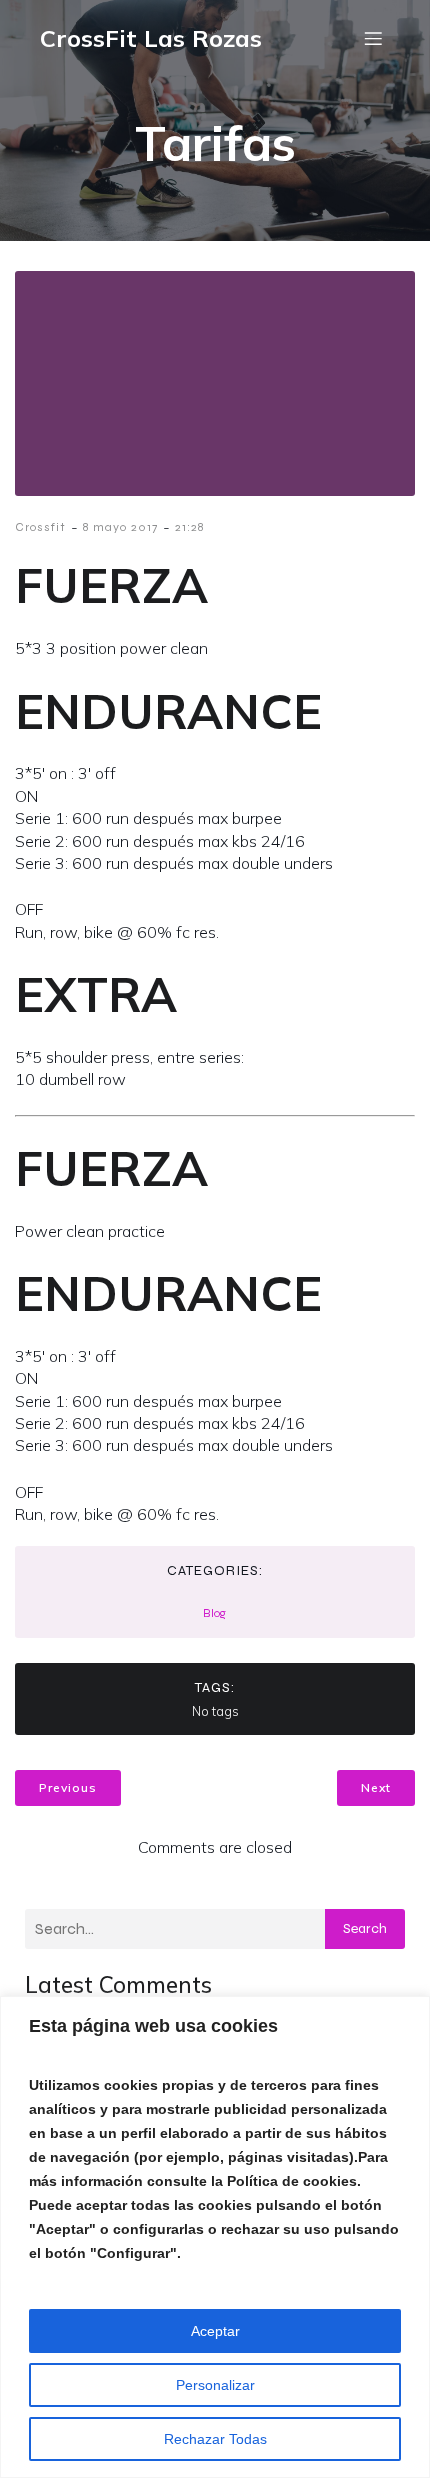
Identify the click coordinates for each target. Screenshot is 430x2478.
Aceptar (215, 2331)
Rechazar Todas (215, 2439)
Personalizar (215, 2385)
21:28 (189, 527)
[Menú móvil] (373, 38)
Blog (214, 1613)
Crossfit (40, 527)
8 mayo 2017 (120, 527)
